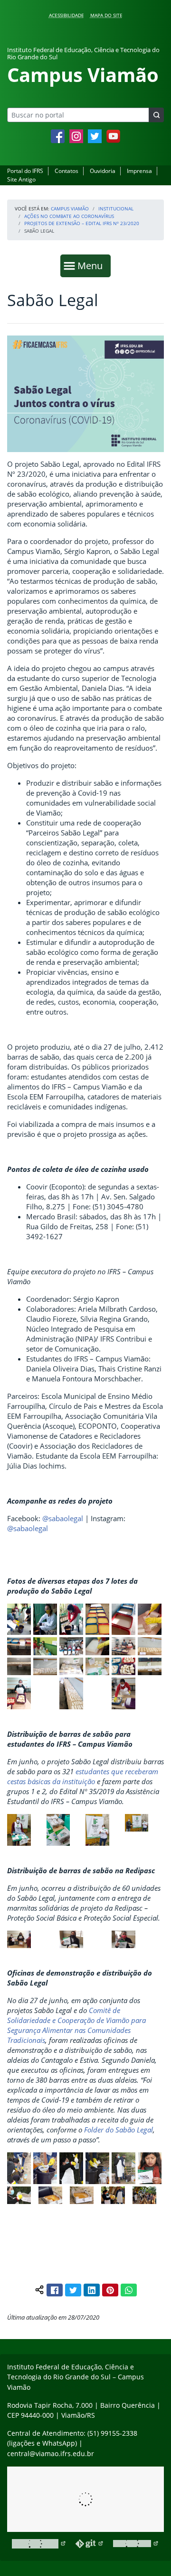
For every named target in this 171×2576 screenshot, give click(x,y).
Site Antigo (21, 179)
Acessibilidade (66, 15)
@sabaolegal (63, 1518)
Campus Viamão (70, 209)
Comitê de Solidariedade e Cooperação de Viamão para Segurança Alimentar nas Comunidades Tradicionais (76, 2025)
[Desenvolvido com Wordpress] (39, 2544)
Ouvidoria (103, 171)
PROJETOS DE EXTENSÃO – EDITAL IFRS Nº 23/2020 (82, 223)
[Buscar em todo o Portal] (156, 115)
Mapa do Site (106, 15)
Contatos (66, 171)
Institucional (116, 209)
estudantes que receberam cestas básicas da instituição (83, 1776)
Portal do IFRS (25, 171)
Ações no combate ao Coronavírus (69, 216)
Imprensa (139, 171)
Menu (92, 265)
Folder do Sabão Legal (119, 2130)
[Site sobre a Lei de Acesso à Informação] (85, 2499)
